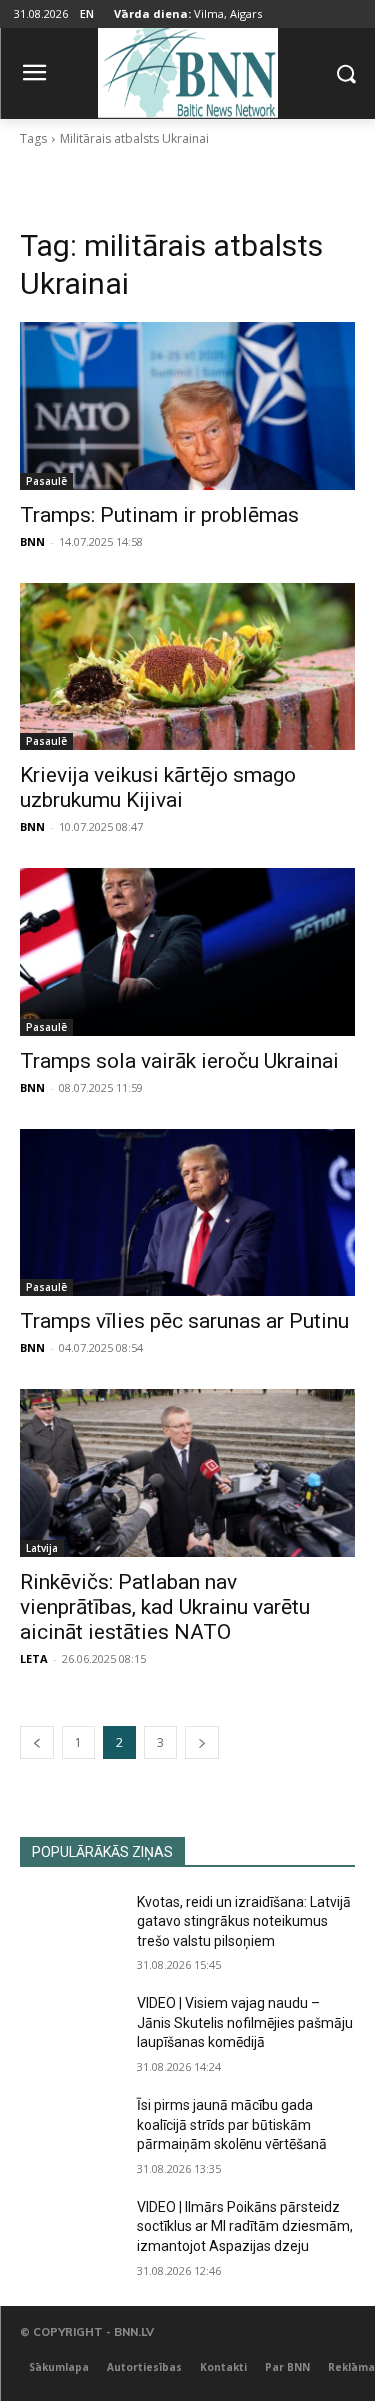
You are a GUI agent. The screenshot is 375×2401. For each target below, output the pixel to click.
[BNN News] (187, 69)
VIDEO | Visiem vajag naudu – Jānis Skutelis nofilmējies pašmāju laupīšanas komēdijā (245, 2022)
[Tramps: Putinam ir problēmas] (187, 406)
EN (87, 13)
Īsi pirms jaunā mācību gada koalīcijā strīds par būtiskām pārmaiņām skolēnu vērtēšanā (232, 2124)
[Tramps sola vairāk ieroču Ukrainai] (187, 952)
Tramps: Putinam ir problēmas (159, 515)
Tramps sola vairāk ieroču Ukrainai (179, 1061)
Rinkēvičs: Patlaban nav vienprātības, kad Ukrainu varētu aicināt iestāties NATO (165, 1607)
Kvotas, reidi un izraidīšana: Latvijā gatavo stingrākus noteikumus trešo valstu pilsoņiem (244, 1921)
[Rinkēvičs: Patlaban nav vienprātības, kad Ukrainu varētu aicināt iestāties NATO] (187, 1473)
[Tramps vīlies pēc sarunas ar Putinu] (187, 1213)
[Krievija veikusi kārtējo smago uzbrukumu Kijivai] (187, 667)
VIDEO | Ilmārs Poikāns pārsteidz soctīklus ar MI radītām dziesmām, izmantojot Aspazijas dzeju (245, 2226)
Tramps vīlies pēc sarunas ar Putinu (184, 1321)
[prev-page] (37, 1742)
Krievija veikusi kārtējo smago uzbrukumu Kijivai (158, 787)
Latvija (42, 1548)
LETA (34, 1658)
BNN (32, 541)
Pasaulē (46, 481)
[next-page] (202, 1742)
